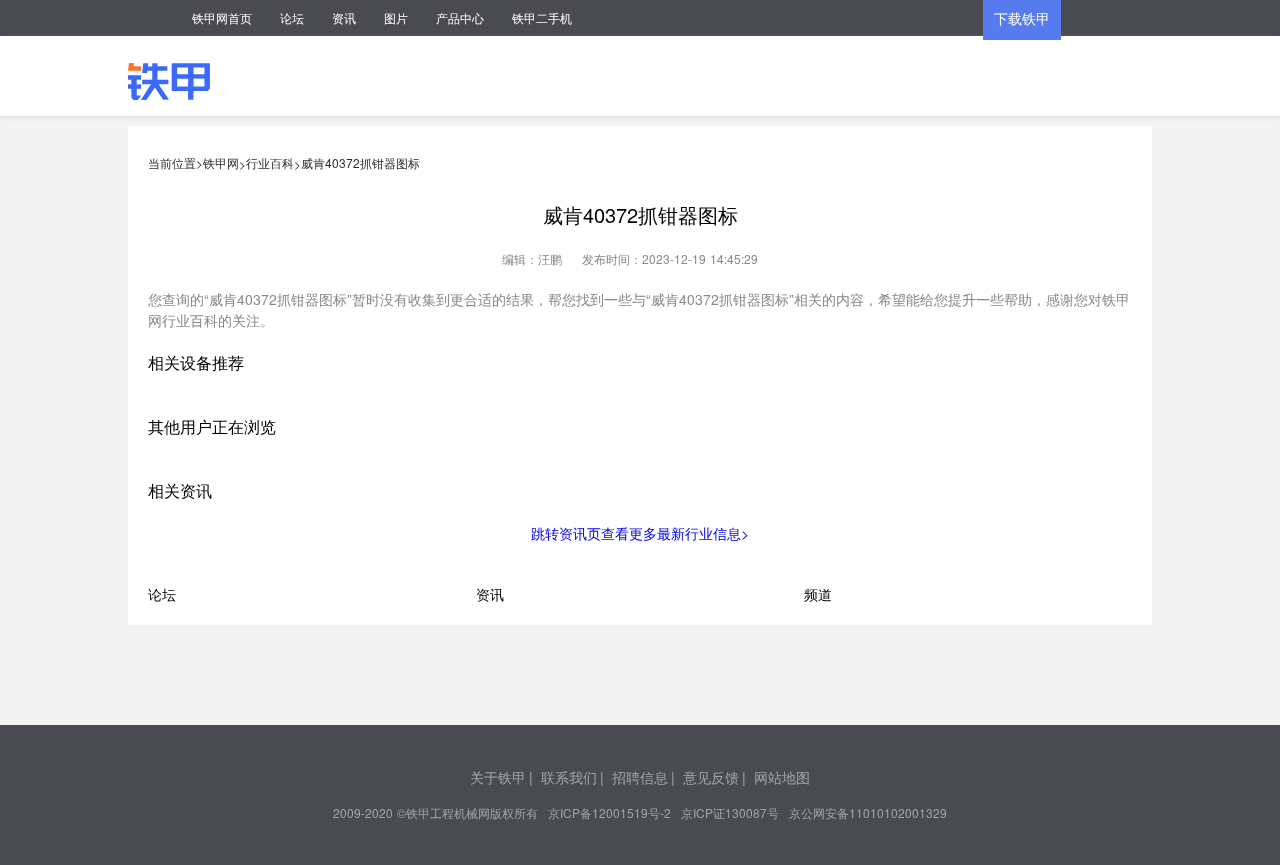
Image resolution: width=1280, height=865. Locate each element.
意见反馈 (711, 777)
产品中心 (460, 17)
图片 (396, 17)
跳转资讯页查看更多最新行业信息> (640, 533)
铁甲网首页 (222, 17)
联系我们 (569, 777)
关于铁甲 (498, 777)
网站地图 (782, 777)
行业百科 (270, 162)
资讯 (344, 17)
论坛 (292, 17)
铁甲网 (221, 162)
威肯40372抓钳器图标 (360, 162)
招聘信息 (640, 777)
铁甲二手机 (542, 17)
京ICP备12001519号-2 (609, 812)
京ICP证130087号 (730, 812)
